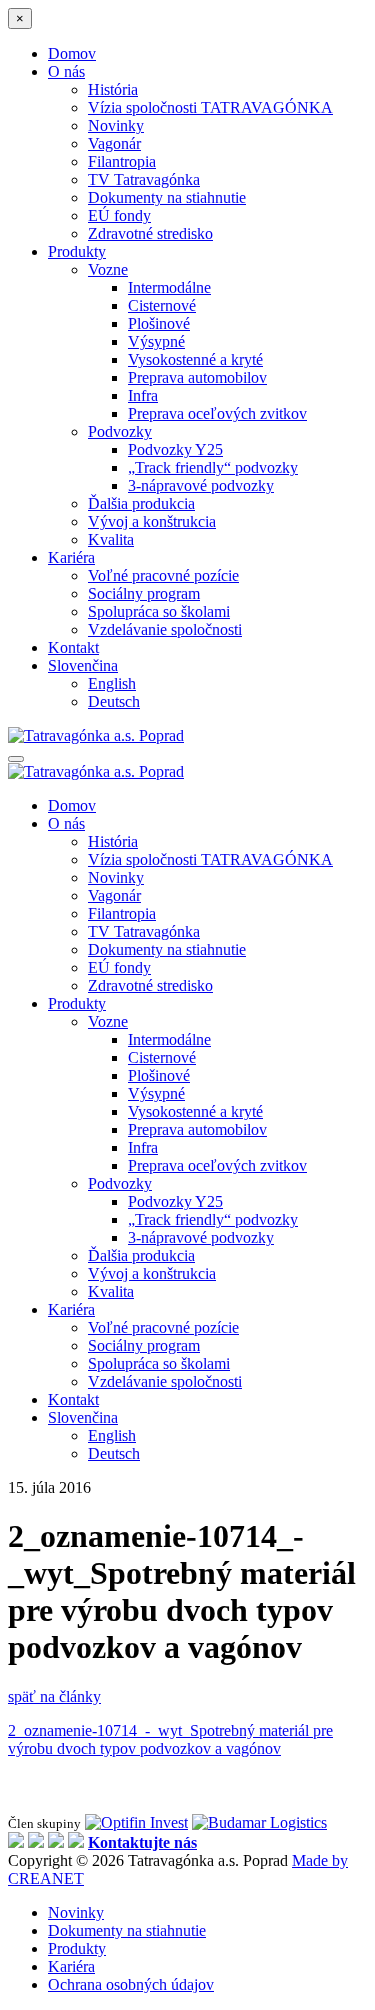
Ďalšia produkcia (141, 503)
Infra (143, 395)
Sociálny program (144, 593)
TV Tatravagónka (144, 179)
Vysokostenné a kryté (195, 359)
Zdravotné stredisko (150, 233)
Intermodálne (169, 287)
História (113, 89)
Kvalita (111, 539)
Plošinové (159, 323)
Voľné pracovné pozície (163, 575)
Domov (72, 53)
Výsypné (156, 341)
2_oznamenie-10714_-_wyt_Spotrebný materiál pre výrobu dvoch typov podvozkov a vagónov (170, 1739)
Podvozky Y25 (175, 449)
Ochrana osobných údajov (131, 1984)
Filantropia (122, 161)
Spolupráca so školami (159, 611)
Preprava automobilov (197, 377)
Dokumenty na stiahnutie (167, 197)
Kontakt (73, 647)
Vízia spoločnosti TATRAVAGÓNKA (210, 107)
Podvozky (120, 431)
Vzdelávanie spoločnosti (165, 629)
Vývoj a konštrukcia (152, 521)
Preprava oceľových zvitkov (217, 413)
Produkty (77, 251)
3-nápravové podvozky (201, 485)
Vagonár (114, 143)
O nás (66, 71)
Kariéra (71, 557)
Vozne (108, 269)
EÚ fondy (119, 215)
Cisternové (162, 305)
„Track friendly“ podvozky (213, 467)
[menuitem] (83, 665)
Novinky (116, 125)
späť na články (54, 1696)
